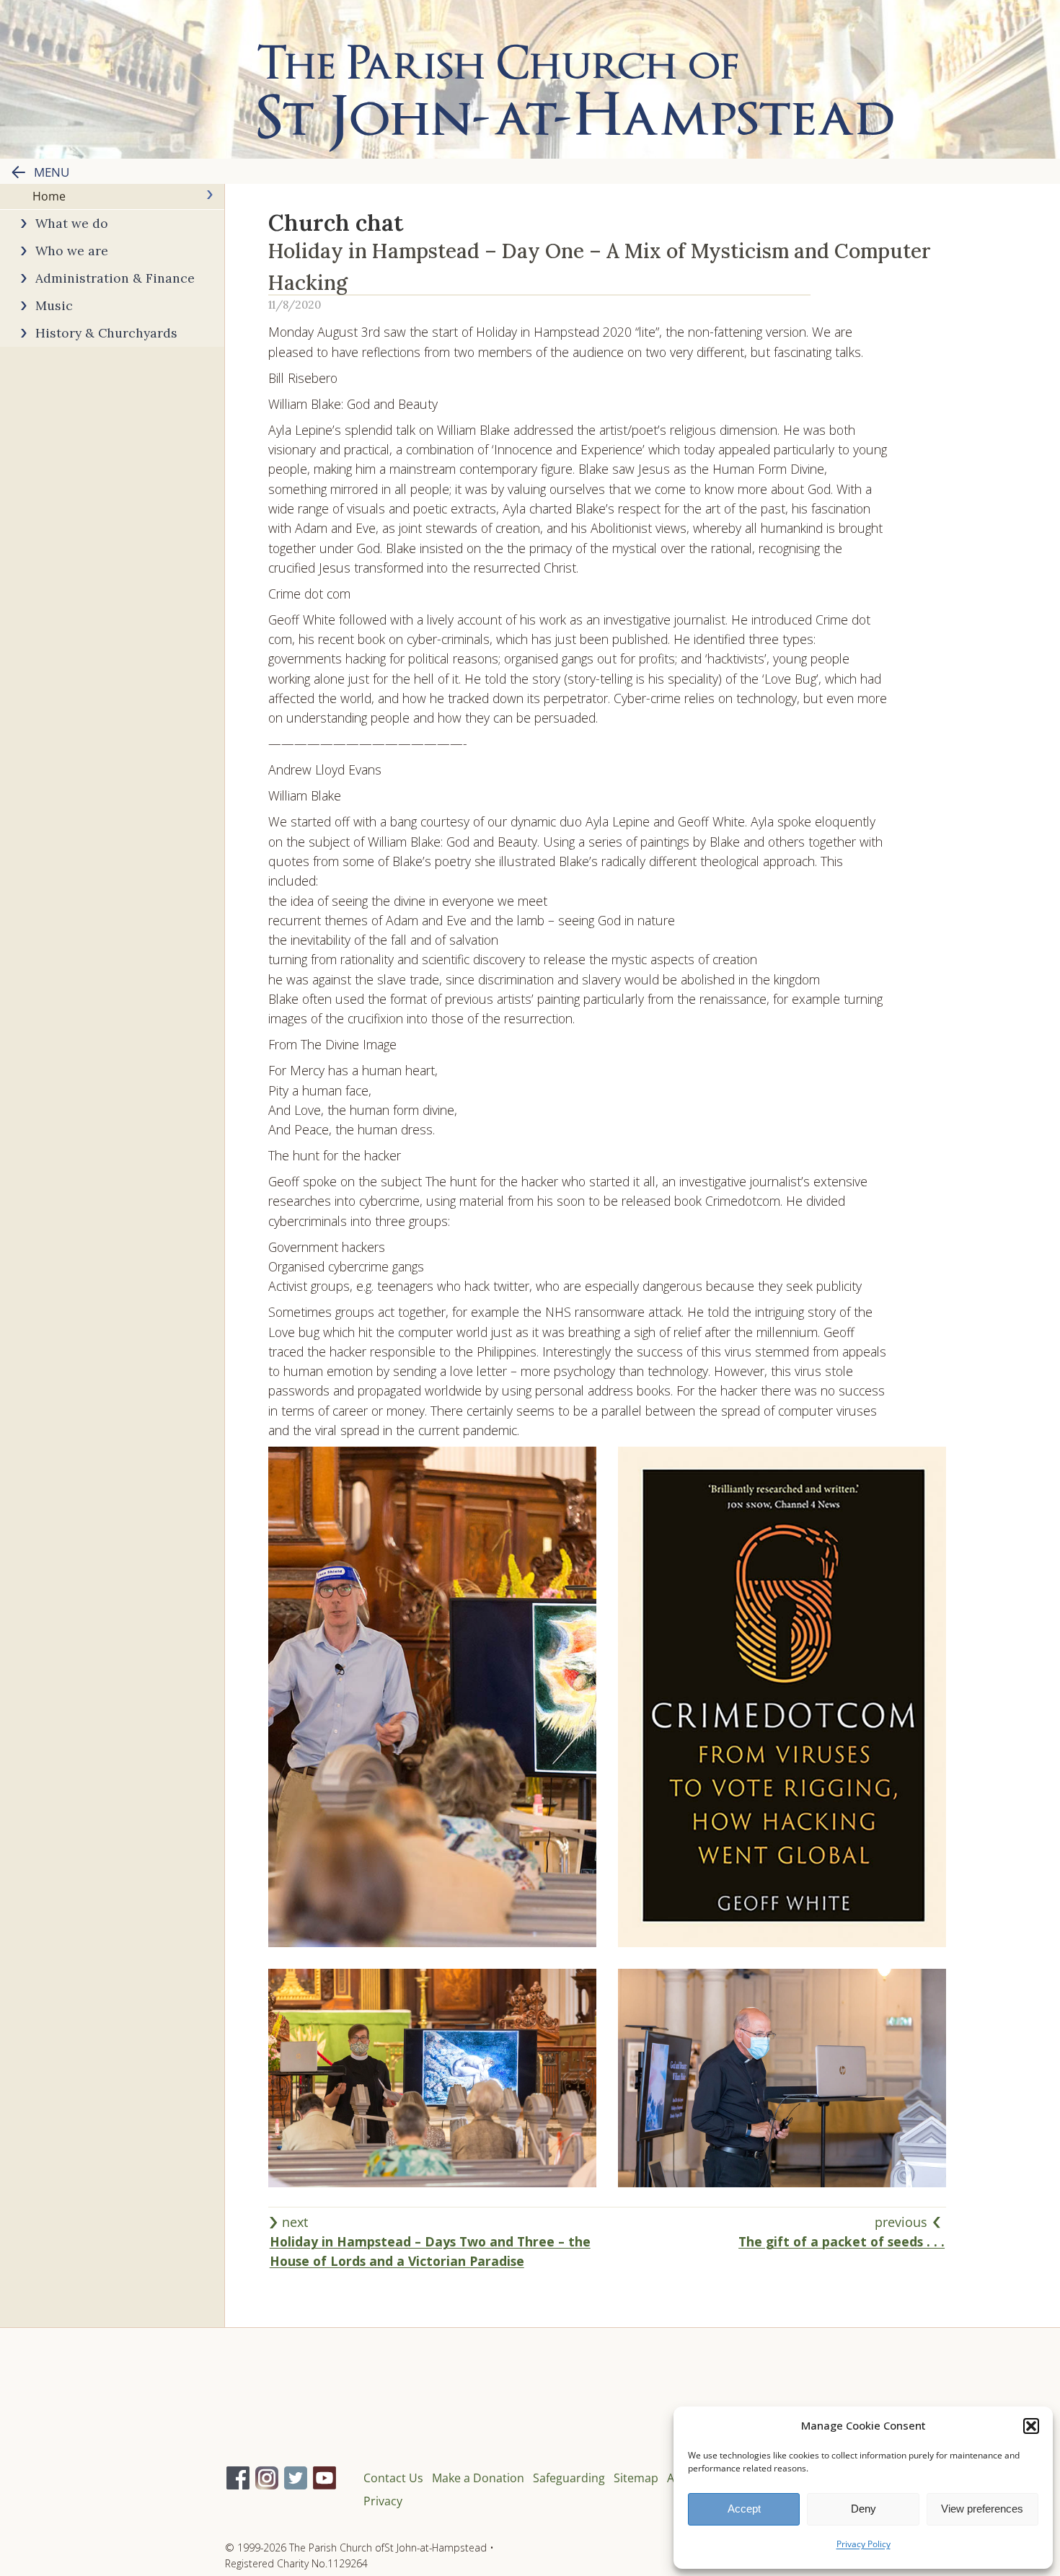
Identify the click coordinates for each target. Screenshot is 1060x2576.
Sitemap (636, 2478)
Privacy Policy (864, 2544)
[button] (1031, 2426)
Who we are (72, 251)
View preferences (982, 2509)
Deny (864, 2509)
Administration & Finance (115, 278)
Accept (744, 2509)
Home (49, 196)
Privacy (383, 2501)
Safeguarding (569, 2478)
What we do (72, 223)
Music (54, 305)
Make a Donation (478, 2478)
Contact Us (393, 2478)
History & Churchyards (106, 333)
